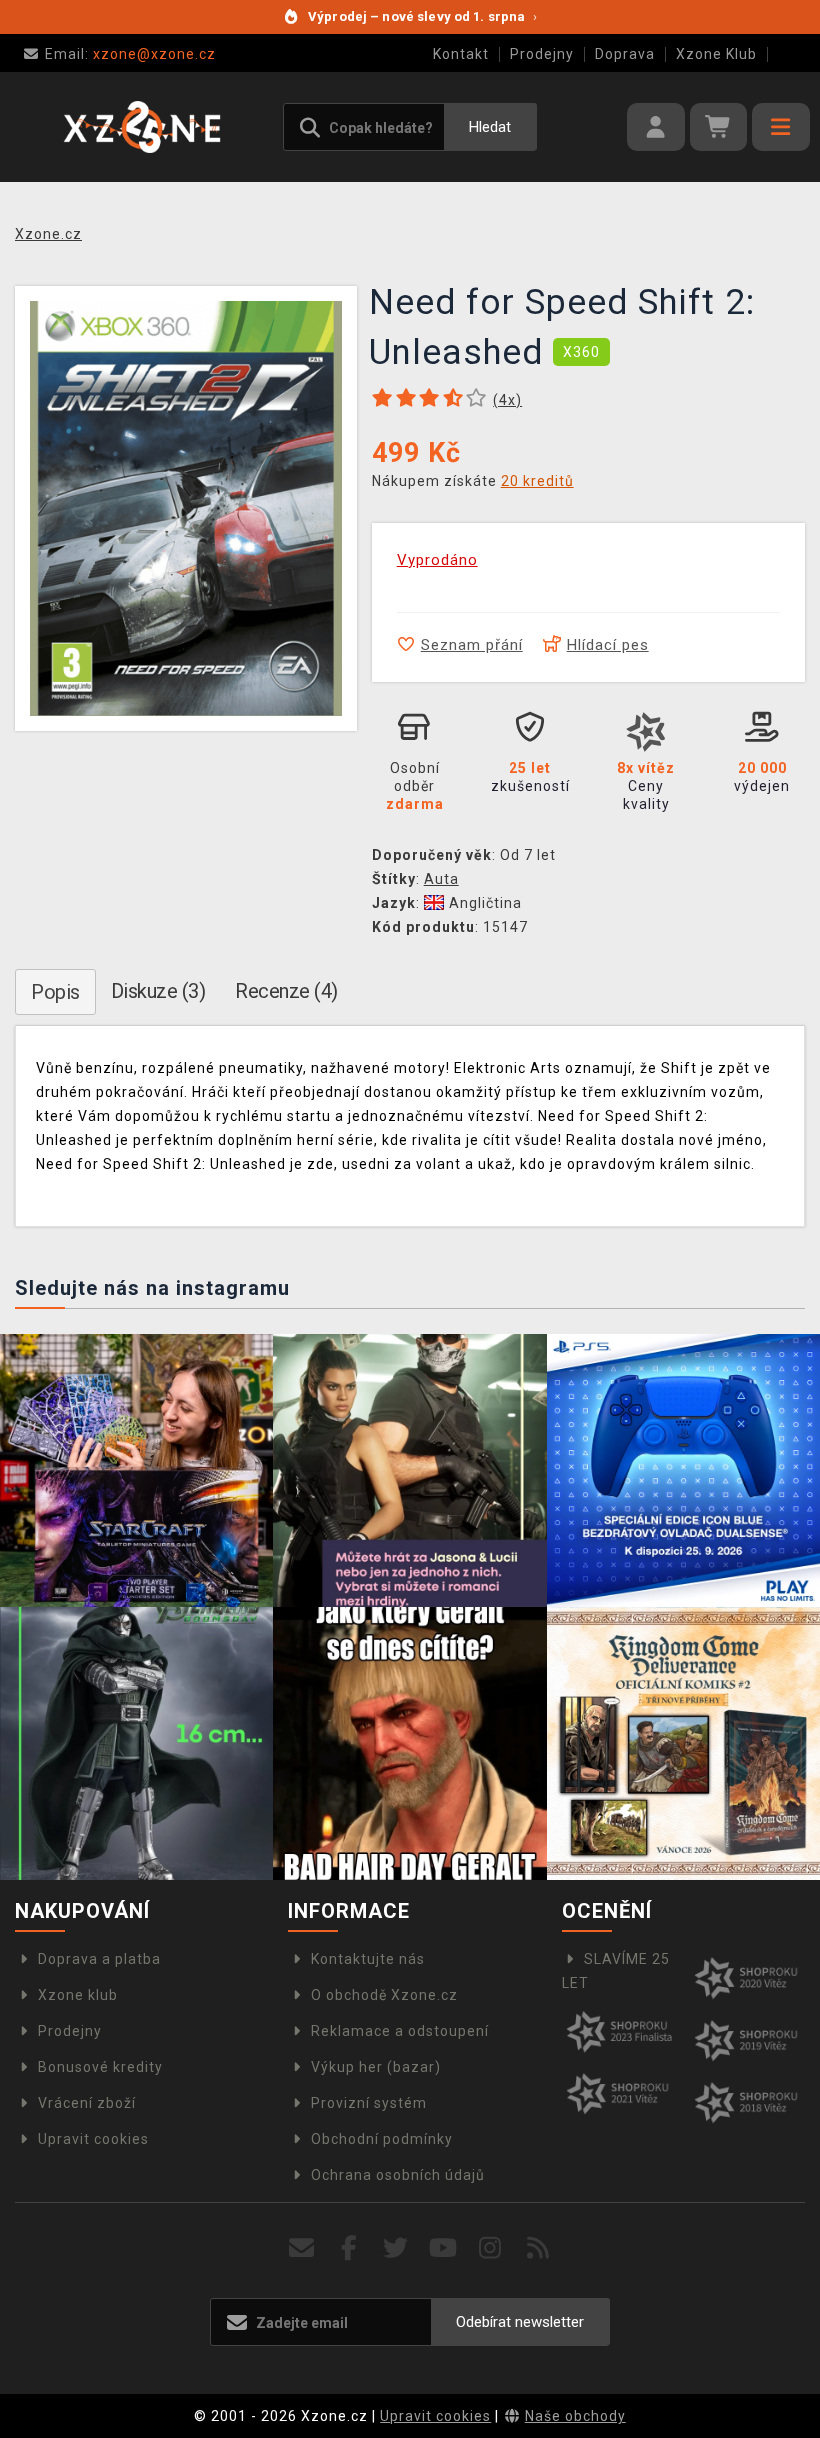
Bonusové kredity (100, 2067)
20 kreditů (537, 481)
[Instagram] (490, 2248)
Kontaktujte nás (368, 1959)
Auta (441, 879)
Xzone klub (78, 1995)
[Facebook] (349, 2248)
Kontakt (461, 54)
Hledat (490, 127)
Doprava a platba (99, 1959)
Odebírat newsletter (520, 2322)
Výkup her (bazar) (376, 2067)
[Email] (301, 2248)
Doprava (625, 54)
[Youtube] (443, 2248)
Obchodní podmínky (382, 2139)
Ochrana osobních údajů (398, 2175)
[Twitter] (396, 2248)
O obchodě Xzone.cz (384, 1995)
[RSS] (538, 2248)
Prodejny (542, 54)
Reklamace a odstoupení (400, 2031)
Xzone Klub (716, 54)
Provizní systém (369, 2103)
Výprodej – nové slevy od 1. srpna (422, 16)
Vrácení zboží (87, 2103)
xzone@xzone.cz (130, 54)
